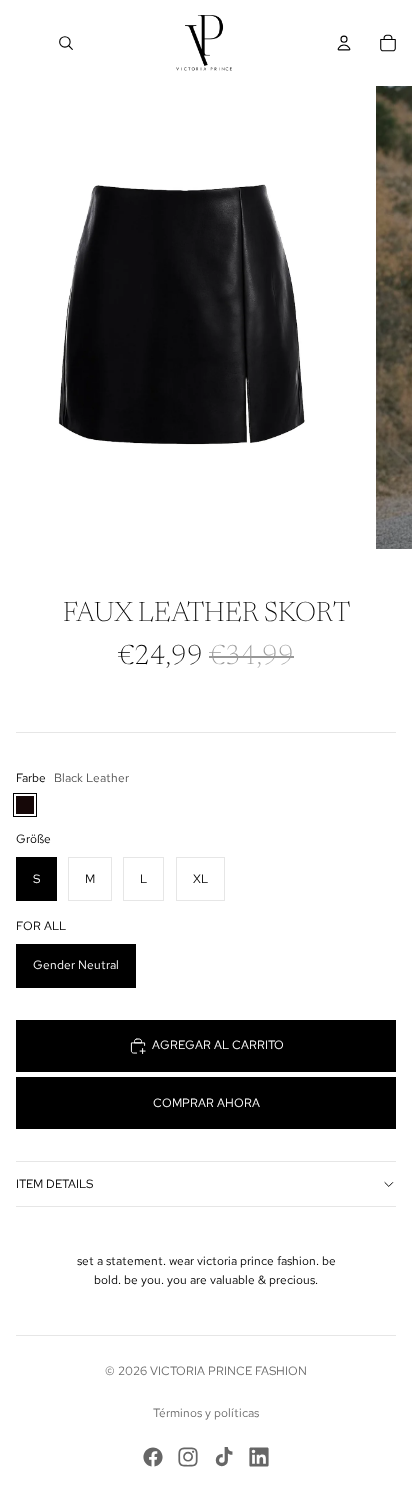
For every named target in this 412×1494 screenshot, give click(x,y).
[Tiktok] (224, 1457)
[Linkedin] (259, 1457)
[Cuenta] (344, 43)
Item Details (54, 1184)
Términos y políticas (206, 1413)
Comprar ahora (206, 1103)
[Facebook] (153, 1457)
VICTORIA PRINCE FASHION (228, 1371)
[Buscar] (66, 43)
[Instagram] (188, 1457)
